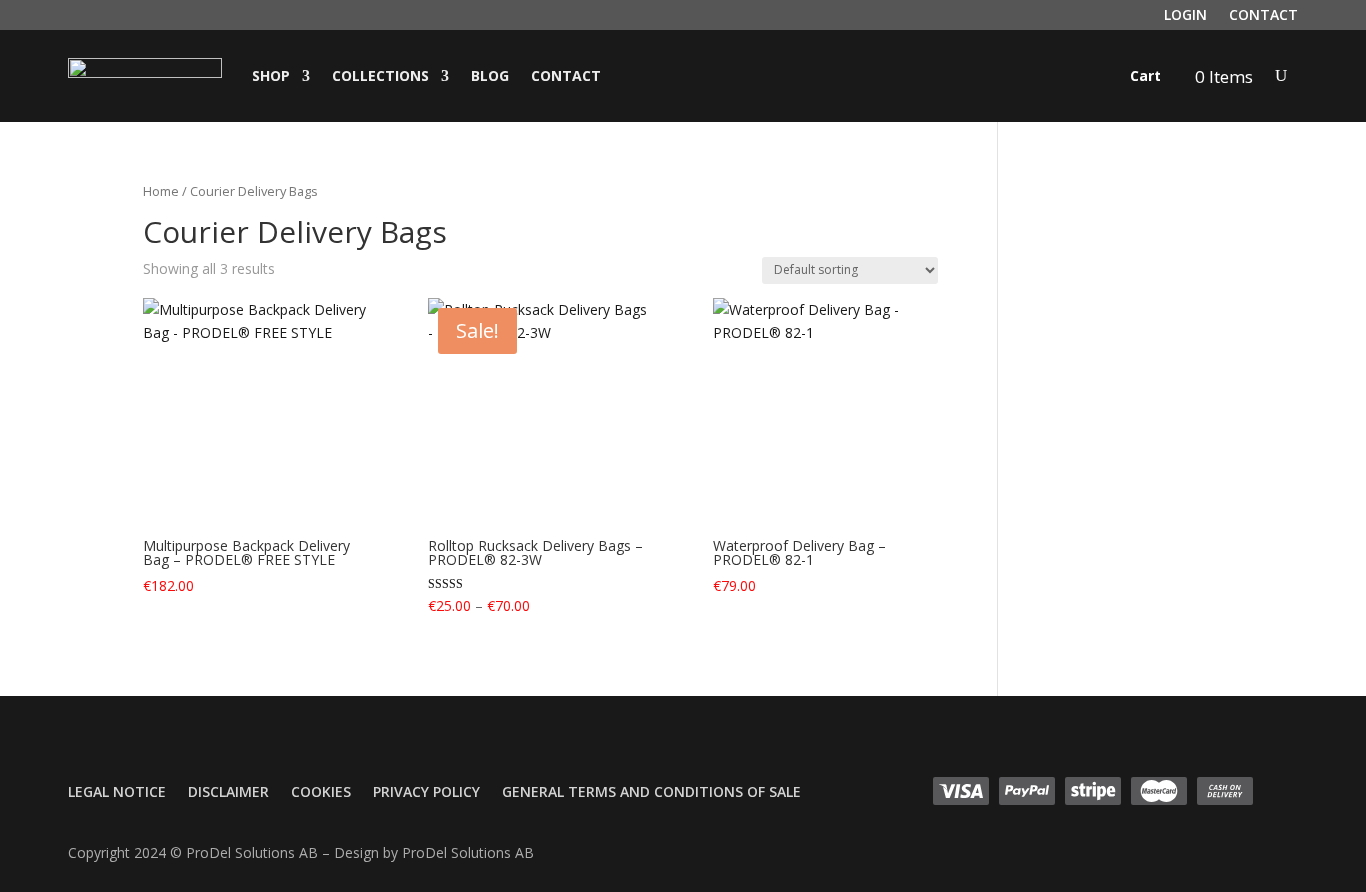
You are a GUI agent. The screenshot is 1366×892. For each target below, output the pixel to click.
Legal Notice (117, 793)
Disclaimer (228, 793)
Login (1185, 16)
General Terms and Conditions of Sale (651, 793)
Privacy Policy (426, 793)
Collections (380, 75)
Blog (490, 75)
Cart (1145, 75)
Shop (271, 75)
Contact (1263, 16)
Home (161, 191)
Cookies (321, 793)
